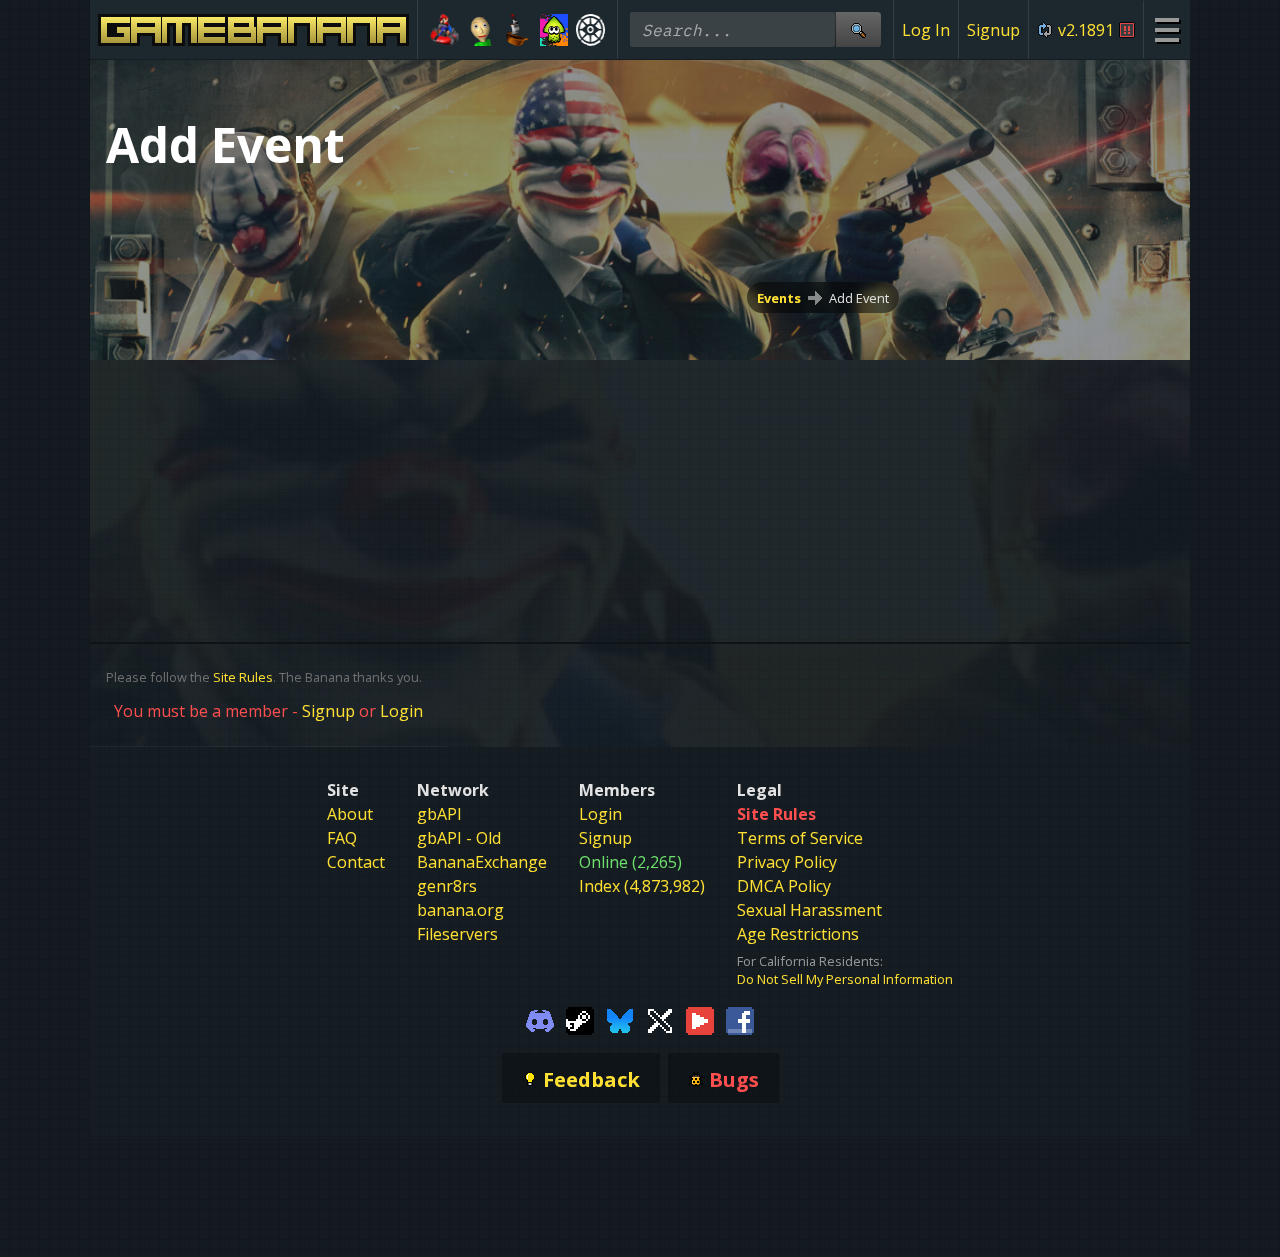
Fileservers (457, 934)
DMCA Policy (784, 886)
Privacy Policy (787, 862)
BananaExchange (482, 862)
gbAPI (439, 814)
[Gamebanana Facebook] (740, 1020)
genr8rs (447, 886)
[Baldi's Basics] (481, 30)
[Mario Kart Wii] (444, 30)
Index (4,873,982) (642, 886)
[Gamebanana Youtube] (700, 1020)
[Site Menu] (1166, 29)
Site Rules (243, 677)
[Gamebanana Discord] (540, 1020)
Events (779, 298)
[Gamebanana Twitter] (660, 1020)
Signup (993, 30)
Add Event (859, 298)
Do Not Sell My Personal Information (845, 979)
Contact (356, 862)
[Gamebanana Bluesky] (620, 1020)
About (350, 814)
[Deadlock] (590, 30)
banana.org (460, 910)
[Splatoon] (554, 30)
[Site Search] (858, 29)
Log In (926, 30)
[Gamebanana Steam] (580, 1020)
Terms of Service (800, 838)
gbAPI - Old (459, 838)
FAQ (342, 838)
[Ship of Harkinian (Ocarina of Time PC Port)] (517, 30)
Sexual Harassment (809, 910)
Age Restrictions (798, 934)
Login (401, 711)
